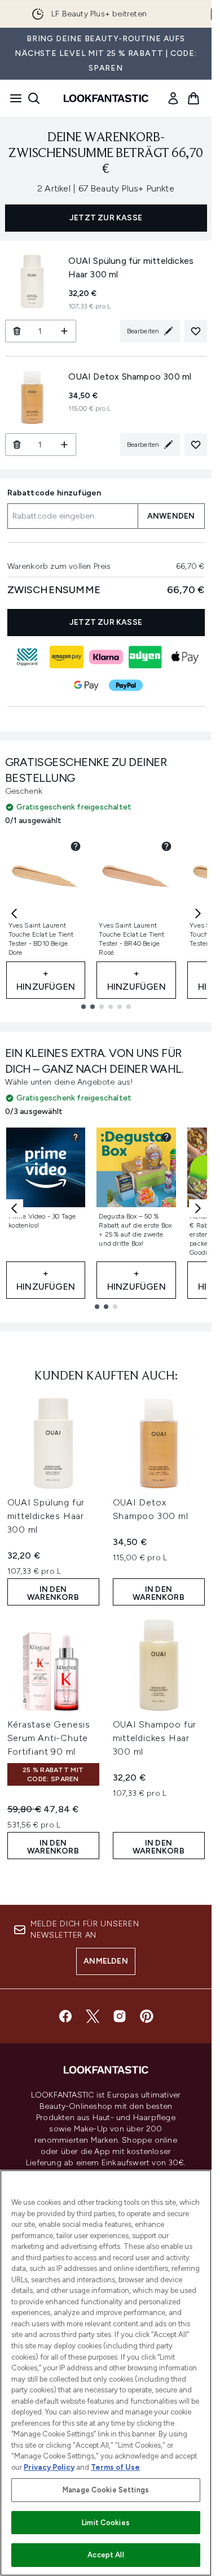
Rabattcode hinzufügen (54, 493)
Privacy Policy (49, 2467)
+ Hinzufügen (46, 980)
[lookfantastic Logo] (106, 98)
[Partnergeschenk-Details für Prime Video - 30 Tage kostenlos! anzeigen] (76, 1137)
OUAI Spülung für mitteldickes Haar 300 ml (46, 1516)
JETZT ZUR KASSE (106, 218)
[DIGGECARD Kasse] (27, 657)
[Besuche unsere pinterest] (147, 2016)
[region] (106, 2373)
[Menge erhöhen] (65, 331)
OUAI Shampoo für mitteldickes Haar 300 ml (155, 1738)
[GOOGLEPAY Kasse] (86, 685)
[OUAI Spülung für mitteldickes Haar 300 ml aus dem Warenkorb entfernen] (17, 331)
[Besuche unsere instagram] (120, 2016)
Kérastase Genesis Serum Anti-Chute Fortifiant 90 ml (49, 1738)
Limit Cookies (106, 2523)
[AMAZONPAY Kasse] (67, 657)
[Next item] (198, 913)
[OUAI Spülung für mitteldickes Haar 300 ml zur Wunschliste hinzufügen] (196, 331)
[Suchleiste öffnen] (34, 98)
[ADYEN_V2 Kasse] (146, 657)
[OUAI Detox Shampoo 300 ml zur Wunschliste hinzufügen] (196, 445)
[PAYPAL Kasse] (126, 685)
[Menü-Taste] (12, 98)
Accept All (105, 2555)
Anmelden (106, 1961)
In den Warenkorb (53, 1593)
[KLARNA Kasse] (106, 657)
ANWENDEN (171, 516)
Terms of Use (115, 2467)
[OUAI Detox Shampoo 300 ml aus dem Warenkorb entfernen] (17, 445)
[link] (173, 98)
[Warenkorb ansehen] (193, 98)
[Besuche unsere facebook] (65, 2016)
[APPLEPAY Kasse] (185, 657)
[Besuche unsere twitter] (93, 2016)
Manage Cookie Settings (106, 2490)
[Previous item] (14, 913)
